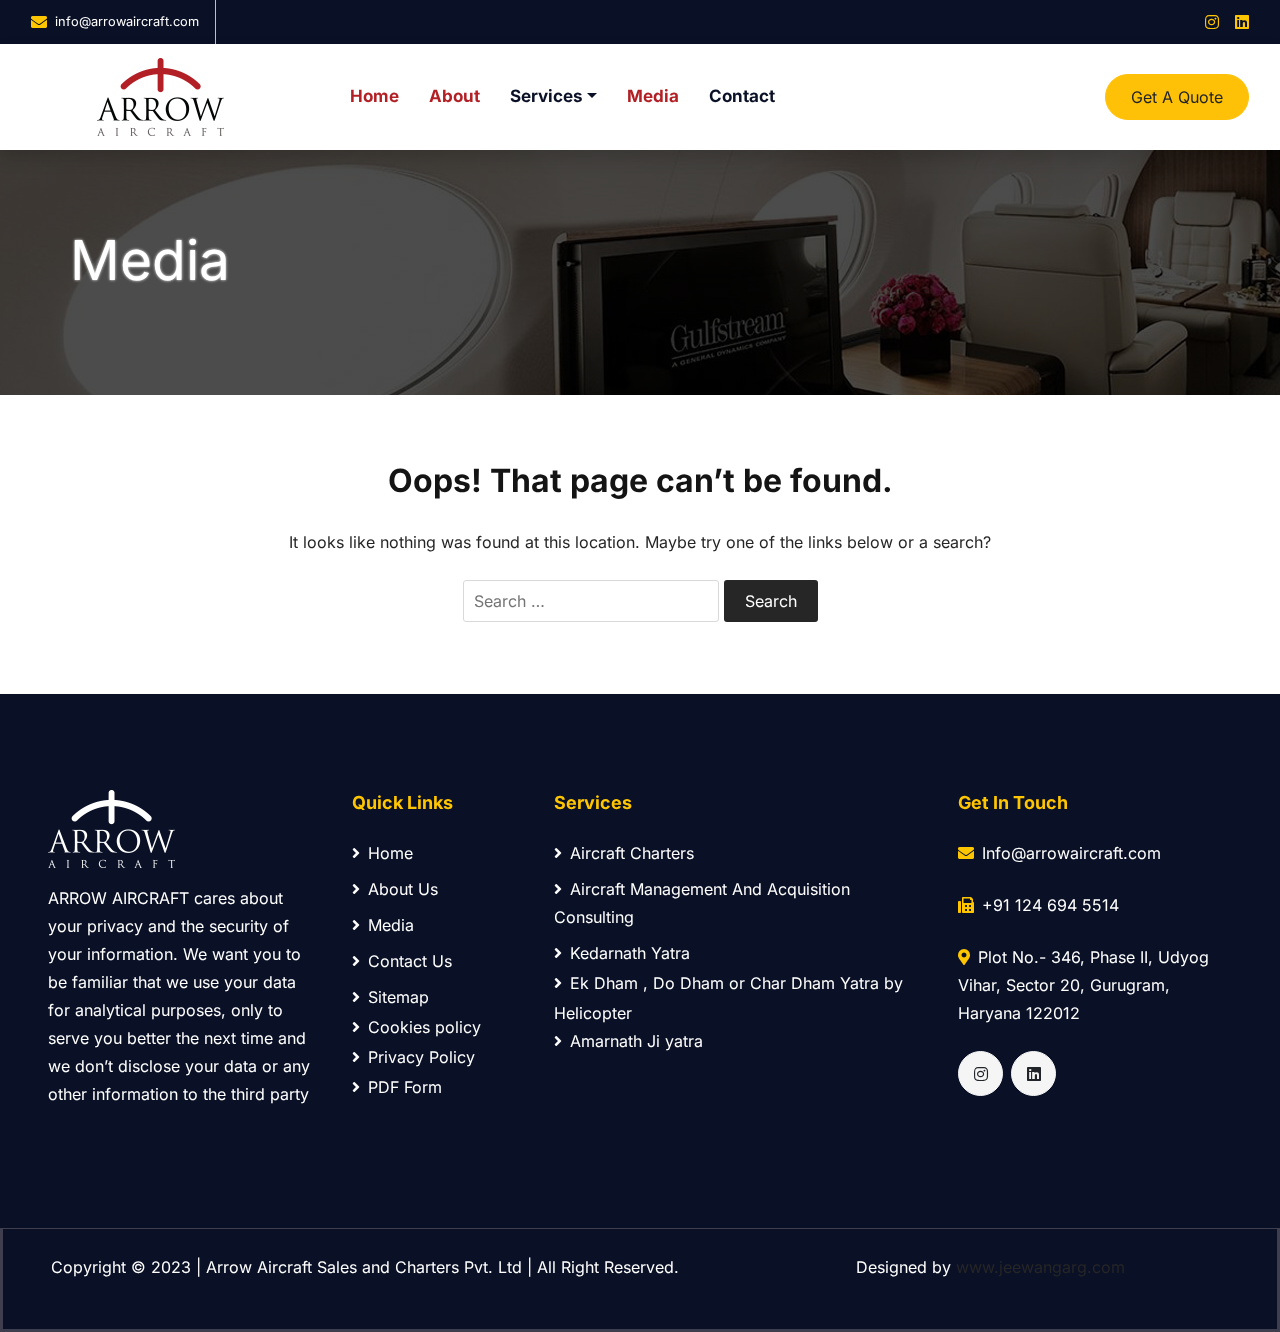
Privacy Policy (421, 1057)
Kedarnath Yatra (630, 953)
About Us (403, 889)
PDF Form (405, 1087)
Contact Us (410, 961)
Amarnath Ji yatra (636, 1041)
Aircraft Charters (632, 853)
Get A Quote (1177, 97)
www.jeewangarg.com (1040, 1267)
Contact (742, 96)
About (454, 96)
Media (653, 96)
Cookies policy (424, 1027)
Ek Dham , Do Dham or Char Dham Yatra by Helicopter (728, 998)
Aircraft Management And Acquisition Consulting (702, 903)
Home (374, 96)
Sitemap (398, 997)
